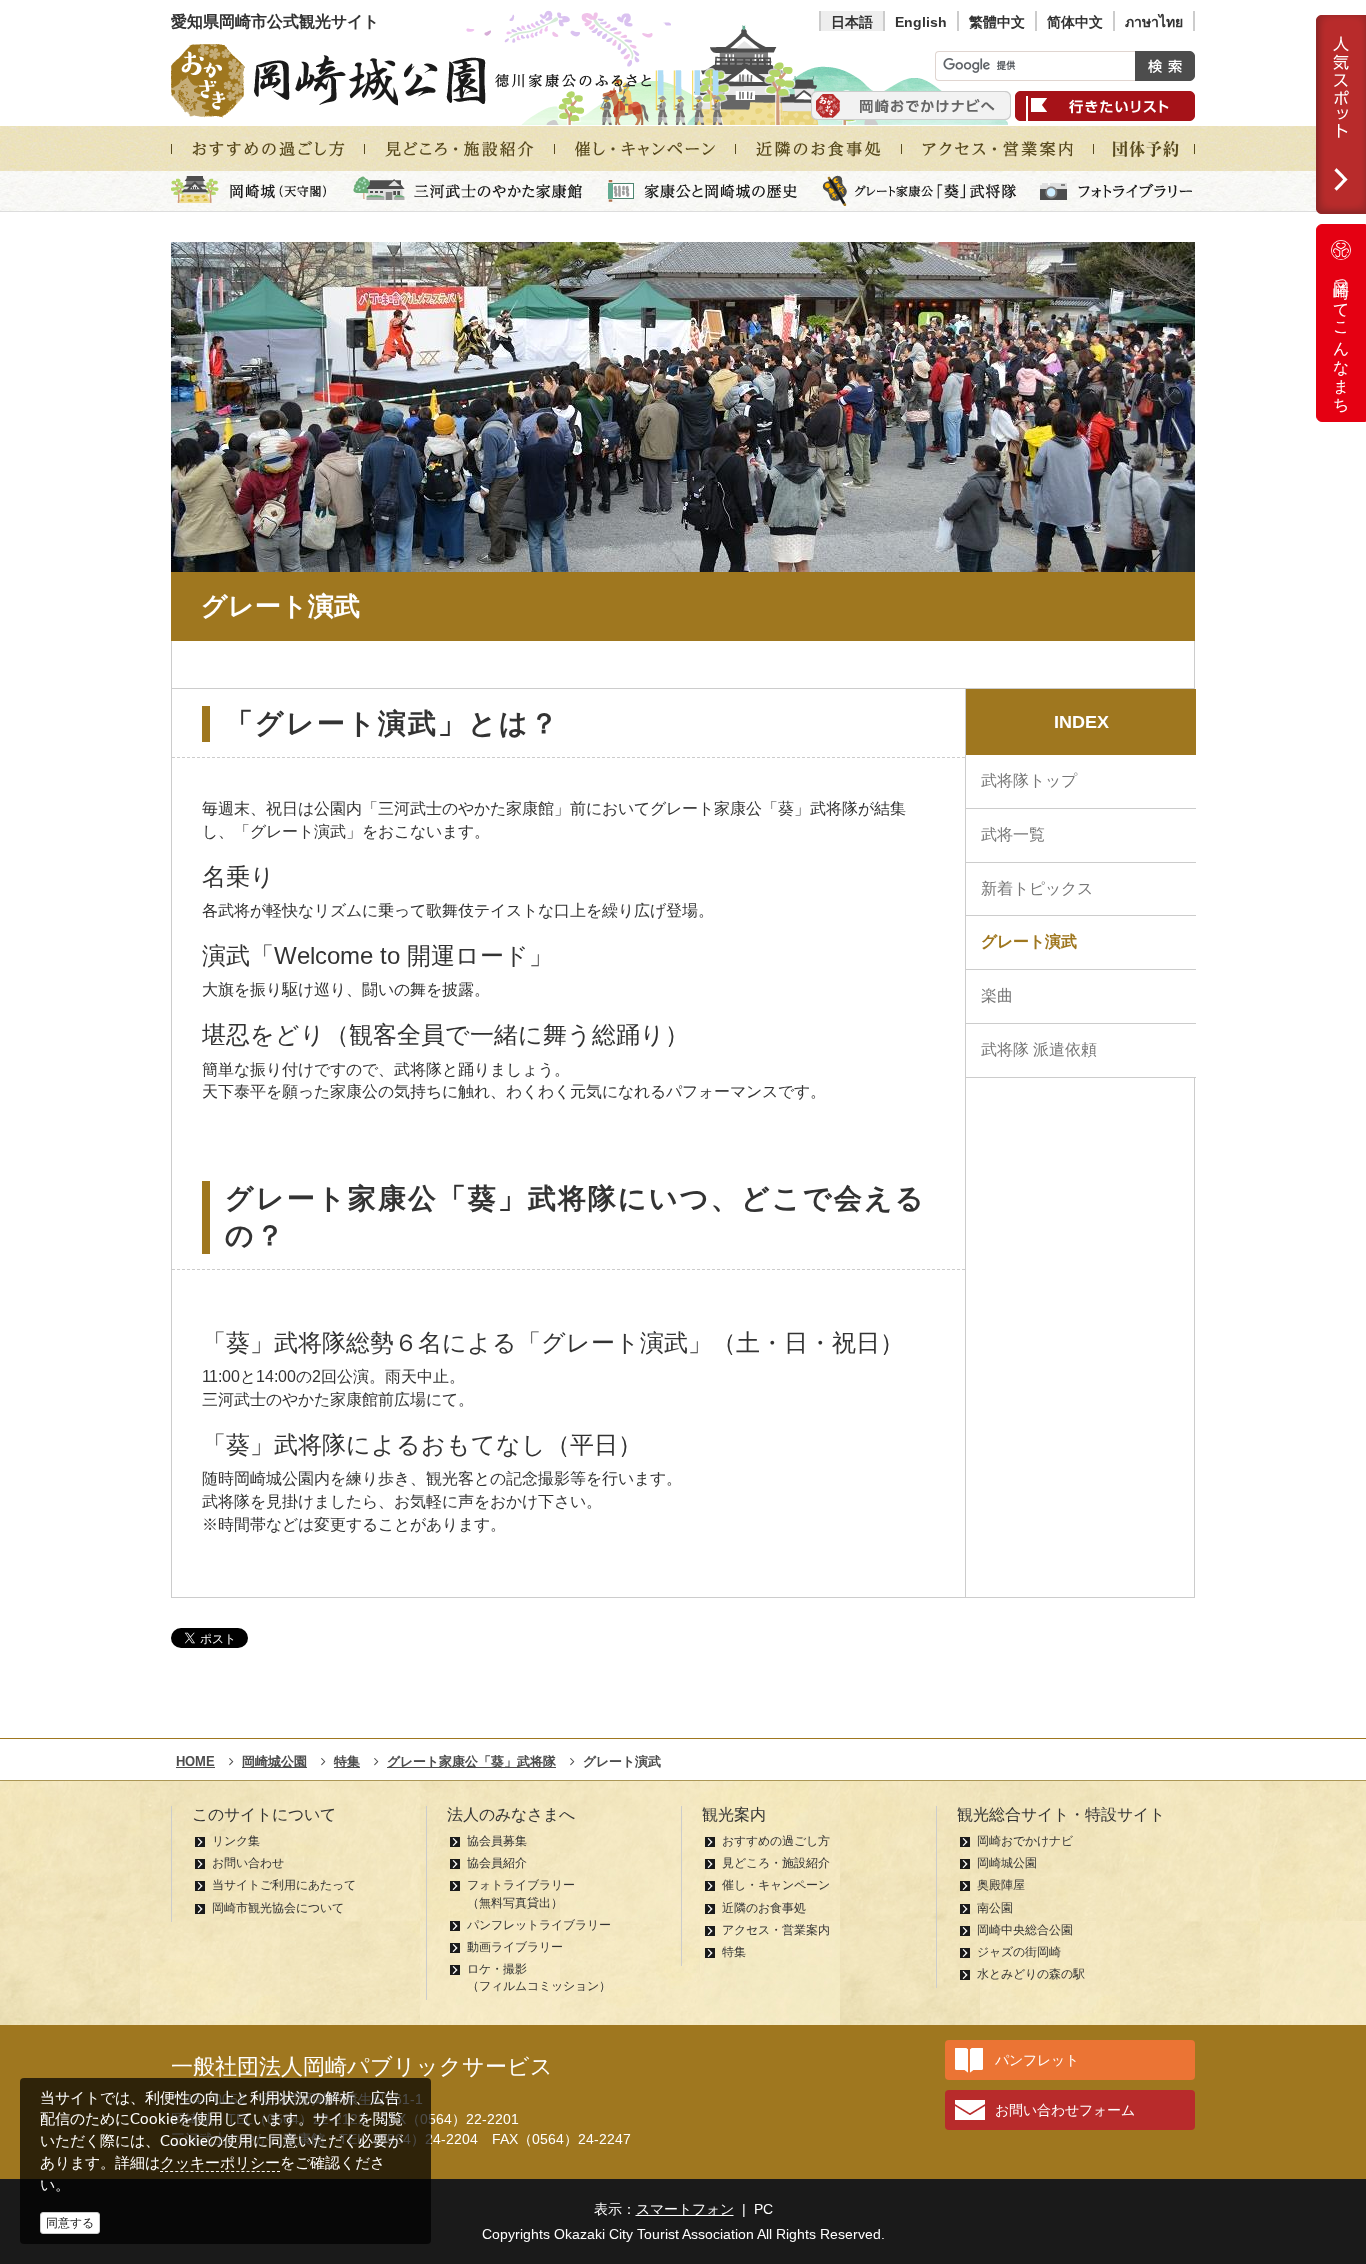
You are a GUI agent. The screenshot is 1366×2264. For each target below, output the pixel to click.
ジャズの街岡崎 (1019, 1952)
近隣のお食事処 (764, 1908)
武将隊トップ (1029, 780)
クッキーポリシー (220, 2162)
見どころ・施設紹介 (776, 1863)
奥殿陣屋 (1001, 1885)
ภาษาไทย (1154, 22)
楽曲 (997, 995)
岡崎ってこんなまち (1341, 338)
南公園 (995, 1908)
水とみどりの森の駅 (1031, 1974)
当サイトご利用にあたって (284, 1885)
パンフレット (1037, 2060)
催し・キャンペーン (776, 1885)
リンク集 (236, 1841)
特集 (734, 1952)
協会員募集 (497, 1841)
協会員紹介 (497, 1863)
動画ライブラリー (515, 1947)
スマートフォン (685, 2209)
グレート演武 (1029, 941)
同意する (70, 2223)
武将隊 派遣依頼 (1039, 1049)
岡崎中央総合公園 (1025, 1930)
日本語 (852, 22)
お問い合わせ (248, 1863)
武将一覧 (1013, 834)
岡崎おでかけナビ (1025, 1841)
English (921, 22)
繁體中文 (997, 22)
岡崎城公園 (1007, 1863)
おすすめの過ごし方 (776, 1841)
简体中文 (1075, 22)
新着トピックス (1037, 888)
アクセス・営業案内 (776, 1930)
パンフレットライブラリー (539, 1925)
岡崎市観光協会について (278, 1908)
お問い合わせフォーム (1065, 2110)
